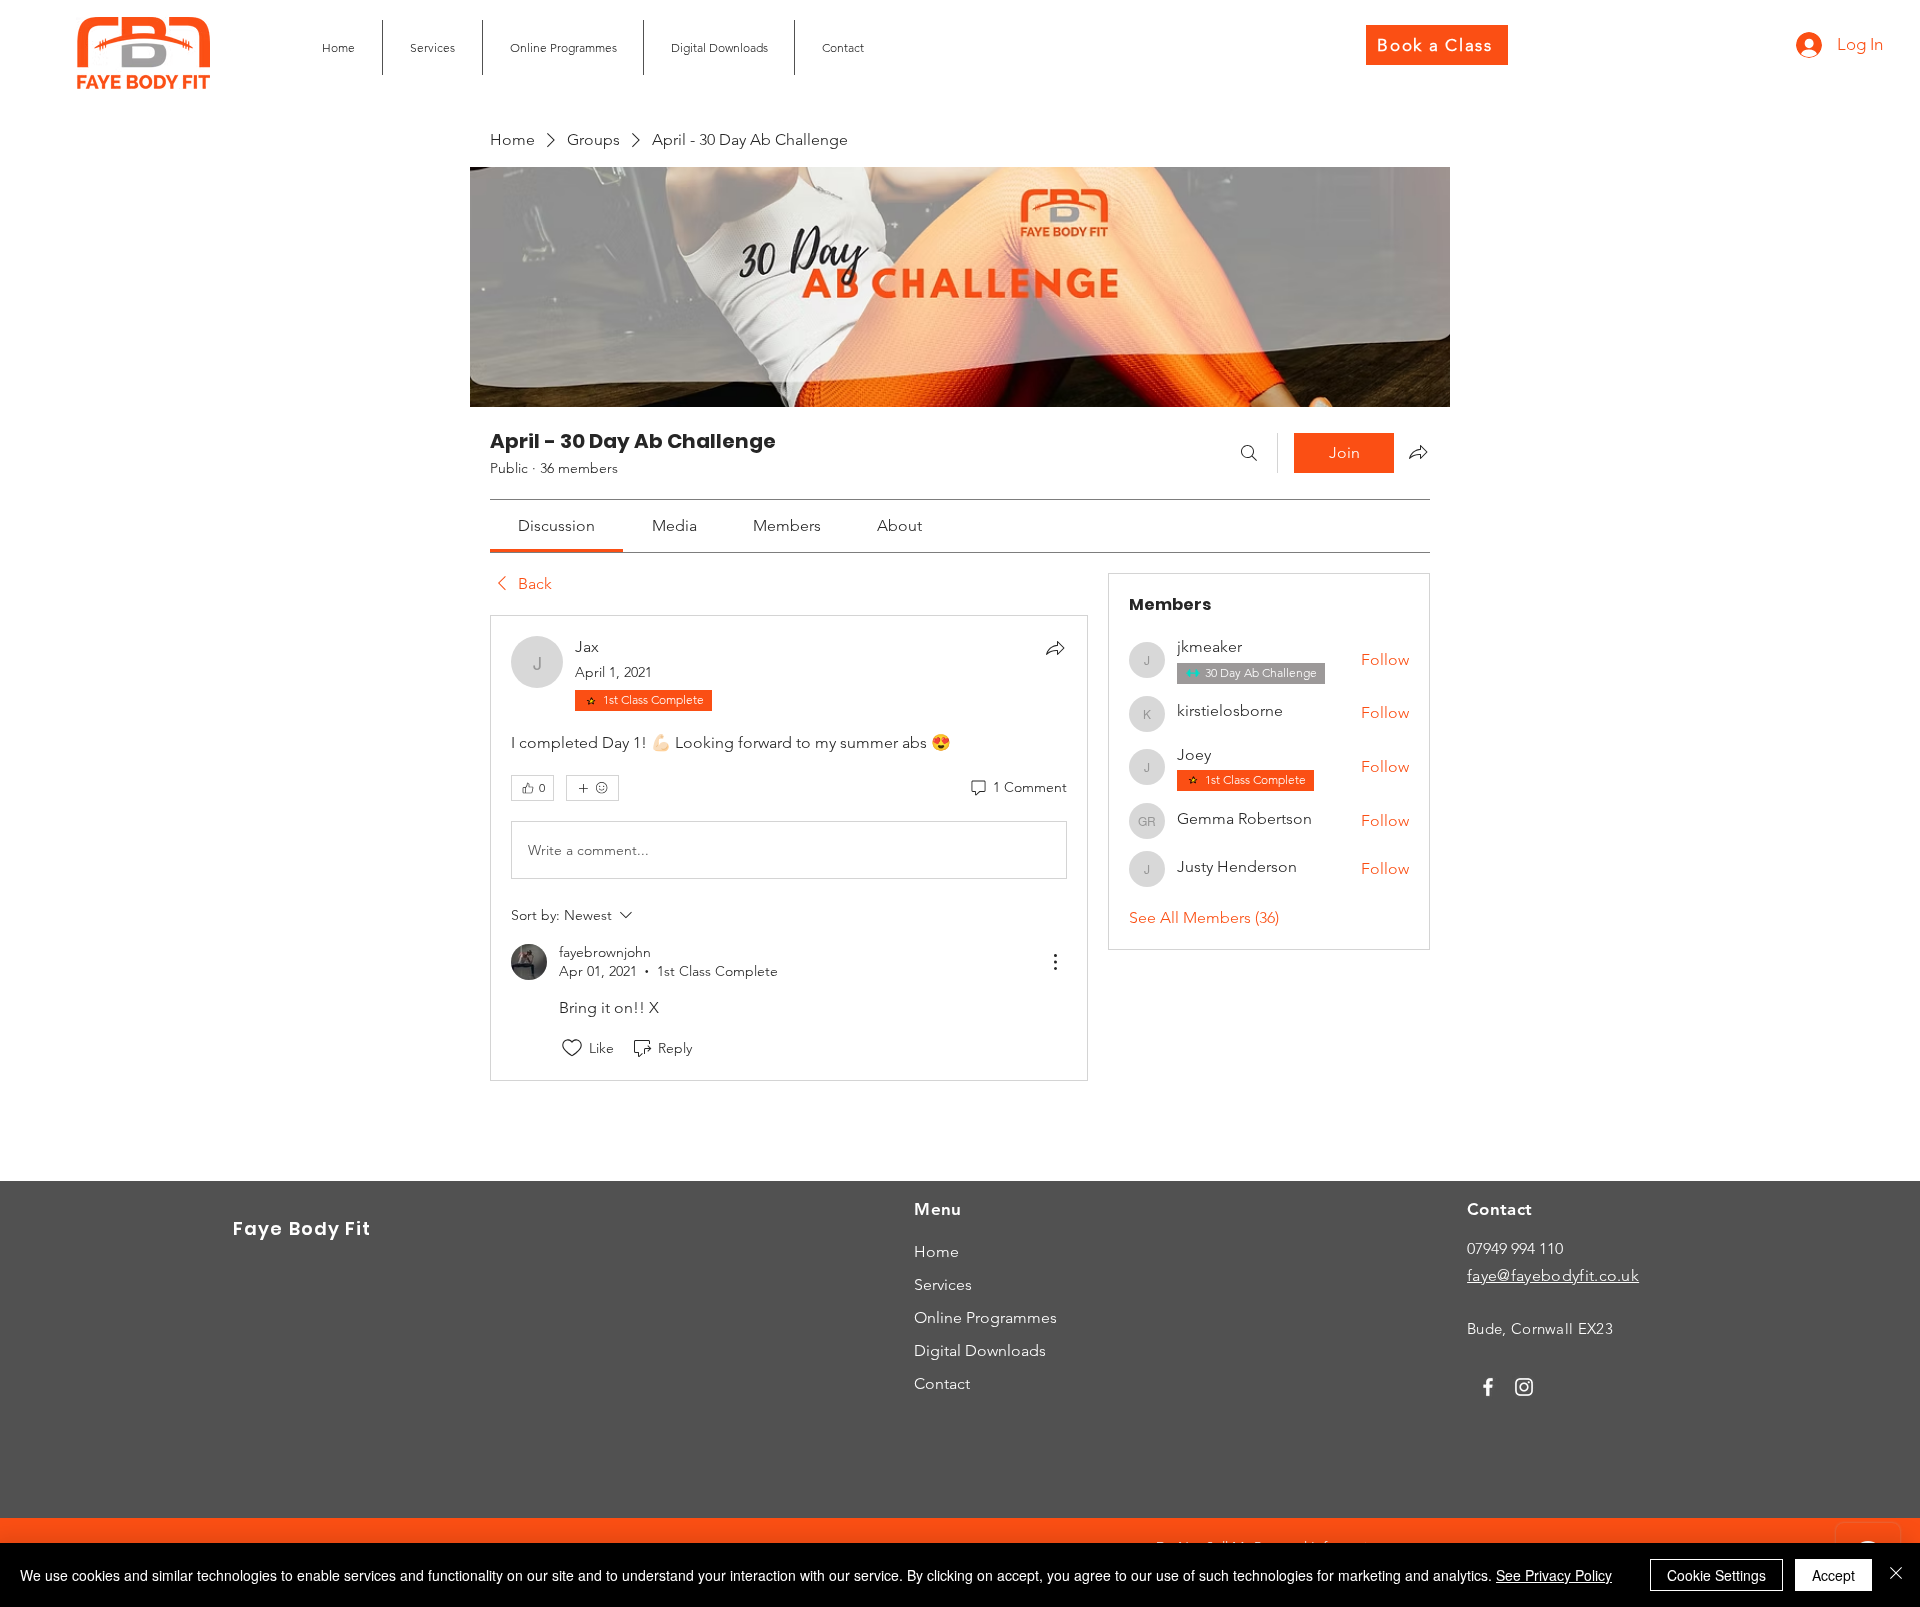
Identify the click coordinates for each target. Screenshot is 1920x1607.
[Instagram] (1524, 1387)
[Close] (1896, 1575)
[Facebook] (1488, 1387)
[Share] (1055, 648)
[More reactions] (592, 788)
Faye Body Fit (302, 1228)
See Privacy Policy (1554, 1575)
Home (936, 1251)
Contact (942, 1383)
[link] (556, 525)
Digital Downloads (980, 1350)
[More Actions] (1055, 962)
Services (943, 1284)
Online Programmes (985, 1317)
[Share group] (1418, 452)
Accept (1833, 1575)
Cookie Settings (1716, 1575)
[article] (789, 848)
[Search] (1249, 453)
